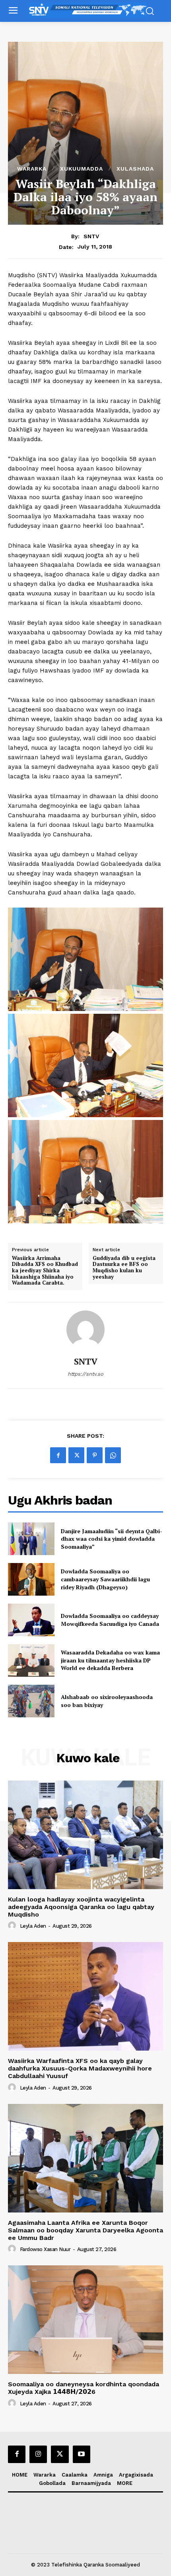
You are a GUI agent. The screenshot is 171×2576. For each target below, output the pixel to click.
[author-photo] (13, 1926)
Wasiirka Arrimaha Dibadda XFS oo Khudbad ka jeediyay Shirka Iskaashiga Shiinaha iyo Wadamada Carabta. (45, 1271)
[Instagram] (38, 2454)
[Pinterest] (95, 1455)
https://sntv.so (85, 1374)
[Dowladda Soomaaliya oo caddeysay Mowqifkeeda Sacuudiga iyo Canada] (31, 1620)
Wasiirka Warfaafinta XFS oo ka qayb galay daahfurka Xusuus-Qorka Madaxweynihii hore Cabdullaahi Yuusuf (80, 2068)
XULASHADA (135, 169)
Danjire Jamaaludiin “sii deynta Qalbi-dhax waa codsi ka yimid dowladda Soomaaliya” (112, 1539)
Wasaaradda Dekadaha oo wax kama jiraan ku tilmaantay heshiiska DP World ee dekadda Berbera (110, 1660)
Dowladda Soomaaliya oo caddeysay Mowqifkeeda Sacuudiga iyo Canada (110, 1620)
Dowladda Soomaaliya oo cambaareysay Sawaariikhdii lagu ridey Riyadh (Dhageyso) (105, 1579)
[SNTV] (85, 1330)
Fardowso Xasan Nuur (45, 2249)
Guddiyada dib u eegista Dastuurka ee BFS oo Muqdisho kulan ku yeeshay (124, 1268)
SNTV (91, 236)
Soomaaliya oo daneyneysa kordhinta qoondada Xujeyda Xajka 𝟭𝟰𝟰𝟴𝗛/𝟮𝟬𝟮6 (84, 2388)
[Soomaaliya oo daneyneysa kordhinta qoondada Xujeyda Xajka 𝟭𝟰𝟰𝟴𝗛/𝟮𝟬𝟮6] (85, 2320)
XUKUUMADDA (82, 169)
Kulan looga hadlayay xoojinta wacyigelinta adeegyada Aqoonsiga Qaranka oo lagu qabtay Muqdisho (81, 1907)
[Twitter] (76, 1455)
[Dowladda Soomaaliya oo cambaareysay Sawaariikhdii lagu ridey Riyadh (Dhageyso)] (31, 1579)
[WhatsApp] (113, 1455)
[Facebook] (58, 1455)
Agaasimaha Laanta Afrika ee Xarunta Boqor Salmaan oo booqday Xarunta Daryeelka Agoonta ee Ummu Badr (85, 2230)
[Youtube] (82, 2454)
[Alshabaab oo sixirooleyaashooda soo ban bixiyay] (31, 1701)
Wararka (32, 169)
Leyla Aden (33, 1926)
